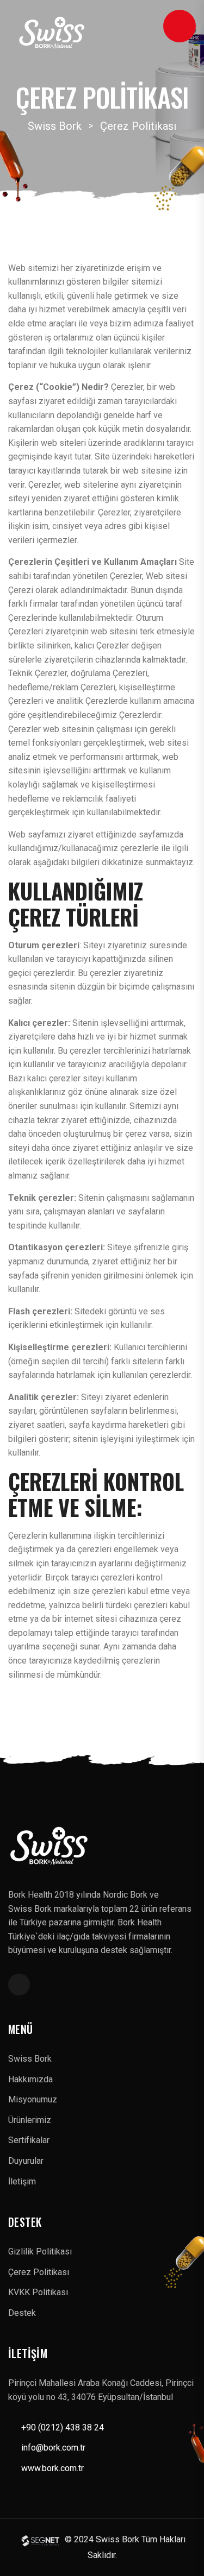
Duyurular (26, 2161)
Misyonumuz (33, 2099)
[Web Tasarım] (42, 2540)
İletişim (22, 2181)
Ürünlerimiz (30, 2120)
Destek (22, 2313)
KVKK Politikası (38, 2292)
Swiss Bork (30, 2059)
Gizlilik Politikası (40, 2251)
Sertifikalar (29, 2140)
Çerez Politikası (39, 2272)
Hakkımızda (30, 2079)
